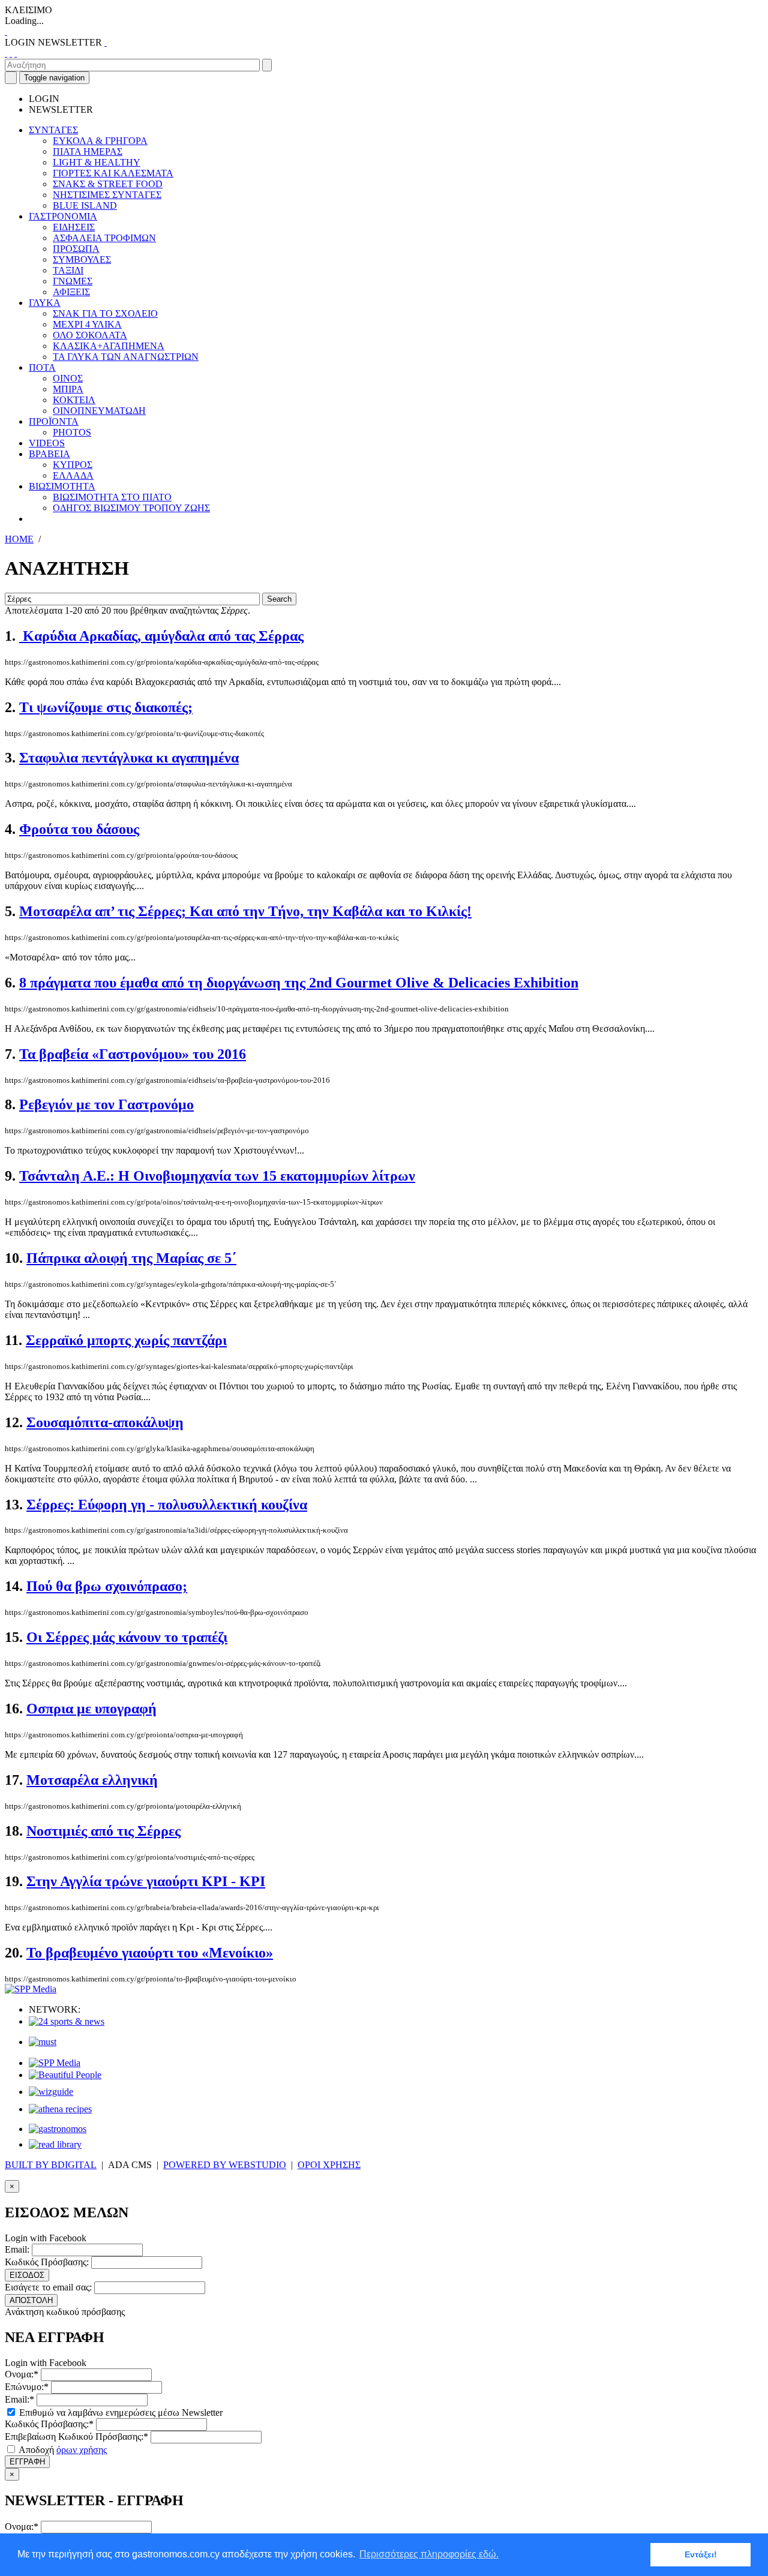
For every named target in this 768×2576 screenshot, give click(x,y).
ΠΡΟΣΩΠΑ (76, 249)
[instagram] (11, 53)
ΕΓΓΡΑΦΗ (27, 2462)
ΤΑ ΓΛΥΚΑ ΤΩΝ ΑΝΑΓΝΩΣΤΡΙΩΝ (126, 357)
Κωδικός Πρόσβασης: (47, 2262)
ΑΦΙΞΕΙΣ (71, 292)
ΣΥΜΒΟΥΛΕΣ (82, 259)
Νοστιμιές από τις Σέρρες (103, 1831)
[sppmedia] (31, 1989)
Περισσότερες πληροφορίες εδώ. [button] (429, 2554)
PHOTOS (72, 432)
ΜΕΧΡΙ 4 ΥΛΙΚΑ (87, 324)
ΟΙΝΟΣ (68, 378)
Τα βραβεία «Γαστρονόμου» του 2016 (133, 1054)
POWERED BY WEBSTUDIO (225, 2165)
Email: (17, 2249)
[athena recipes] (60, 2109)
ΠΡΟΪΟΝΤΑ (54, 421)
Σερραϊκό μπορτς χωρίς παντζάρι (126, 1340)
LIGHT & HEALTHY (97, 162)
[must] (43, 2042)
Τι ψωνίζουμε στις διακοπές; (106, 707)
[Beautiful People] (65, 2075)
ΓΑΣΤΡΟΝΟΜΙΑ (63, 216)
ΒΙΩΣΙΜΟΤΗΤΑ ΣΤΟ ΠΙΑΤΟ (112, 497)
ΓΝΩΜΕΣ (73, 281)
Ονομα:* (22, 2374)
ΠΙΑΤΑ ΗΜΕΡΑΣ (88, 151)
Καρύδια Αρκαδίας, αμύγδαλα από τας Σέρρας (161, 636)
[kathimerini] (55, 2063)
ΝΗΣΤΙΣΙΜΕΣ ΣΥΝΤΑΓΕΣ (107, 195)
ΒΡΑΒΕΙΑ (49, 454)
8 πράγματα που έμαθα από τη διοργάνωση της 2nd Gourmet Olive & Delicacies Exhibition (299, 983)
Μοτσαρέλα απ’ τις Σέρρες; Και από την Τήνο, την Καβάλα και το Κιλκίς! (245, 911)
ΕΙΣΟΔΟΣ (27, 2275)
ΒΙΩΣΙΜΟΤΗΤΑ (62, 486)
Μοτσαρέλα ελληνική (92, 1780)
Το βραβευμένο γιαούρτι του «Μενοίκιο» (150, 1953)
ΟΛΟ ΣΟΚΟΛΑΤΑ (90, 335)
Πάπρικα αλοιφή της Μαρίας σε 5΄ (131, 1258)
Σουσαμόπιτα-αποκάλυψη (105, 1422)
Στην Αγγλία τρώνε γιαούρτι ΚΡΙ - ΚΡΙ (146, 1881)
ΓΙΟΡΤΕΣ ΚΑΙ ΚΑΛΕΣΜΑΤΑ (113, 173)
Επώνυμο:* (27, 2387)
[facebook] (6, 53)
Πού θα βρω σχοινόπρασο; (107, 1586)
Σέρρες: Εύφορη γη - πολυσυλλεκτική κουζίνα (167, 1505)
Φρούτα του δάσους (79, 829)
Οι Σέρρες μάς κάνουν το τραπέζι (127, 1637)
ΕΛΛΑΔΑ (73, 475)
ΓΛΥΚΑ (45, 303)
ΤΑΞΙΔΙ (68, 270)
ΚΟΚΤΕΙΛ (74, 400)
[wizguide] (51, 2092)
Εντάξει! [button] (701, 2554)
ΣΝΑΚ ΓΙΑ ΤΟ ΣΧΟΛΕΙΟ (105, 313)
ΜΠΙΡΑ (68, 389)
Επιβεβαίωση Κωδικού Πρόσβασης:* (76, 2437)
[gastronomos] (58, 2129)
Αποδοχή (62, 2450)
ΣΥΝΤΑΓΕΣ (53, 130)
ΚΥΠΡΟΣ (73, 465)
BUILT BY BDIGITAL (51, 2165)
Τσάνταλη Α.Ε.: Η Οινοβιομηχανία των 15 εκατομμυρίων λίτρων (217, 1176)
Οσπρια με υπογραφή (91, 1709)
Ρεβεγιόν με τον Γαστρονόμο (106, 1104)
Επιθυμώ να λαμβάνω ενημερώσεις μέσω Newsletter (120, 2413)
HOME (19, 539)
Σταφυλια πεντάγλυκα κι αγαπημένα (129, 758)
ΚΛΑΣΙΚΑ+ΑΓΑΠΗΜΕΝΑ (109, 346)
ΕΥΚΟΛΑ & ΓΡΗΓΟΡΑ (100, 141)
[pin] (16, 53)
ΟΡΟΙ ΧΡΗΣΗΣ (329, 2165)
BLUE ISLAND (85, 205)
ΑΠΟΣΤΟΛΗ (31, 2300)
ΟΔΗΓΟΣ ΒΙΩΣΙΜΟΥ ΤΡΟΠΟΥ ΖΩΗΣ (131, 508)
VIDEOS (47, 443)
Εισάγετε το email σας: (48, 2287)
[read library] (55, 2144)
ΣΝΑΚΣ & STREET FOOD (108, 184)
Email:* (19, 2399)
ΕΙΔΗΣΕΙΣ (74, 227)
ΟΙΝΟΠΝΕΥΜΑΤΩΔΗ (99, 411)
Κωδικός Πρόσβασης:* (49, 2424)
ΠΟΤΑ (42, 367)
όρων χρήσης (82, 2450)
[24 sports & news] (67, 2021)
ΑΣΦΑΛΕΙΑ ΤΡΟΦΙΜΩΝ (104, 238)
